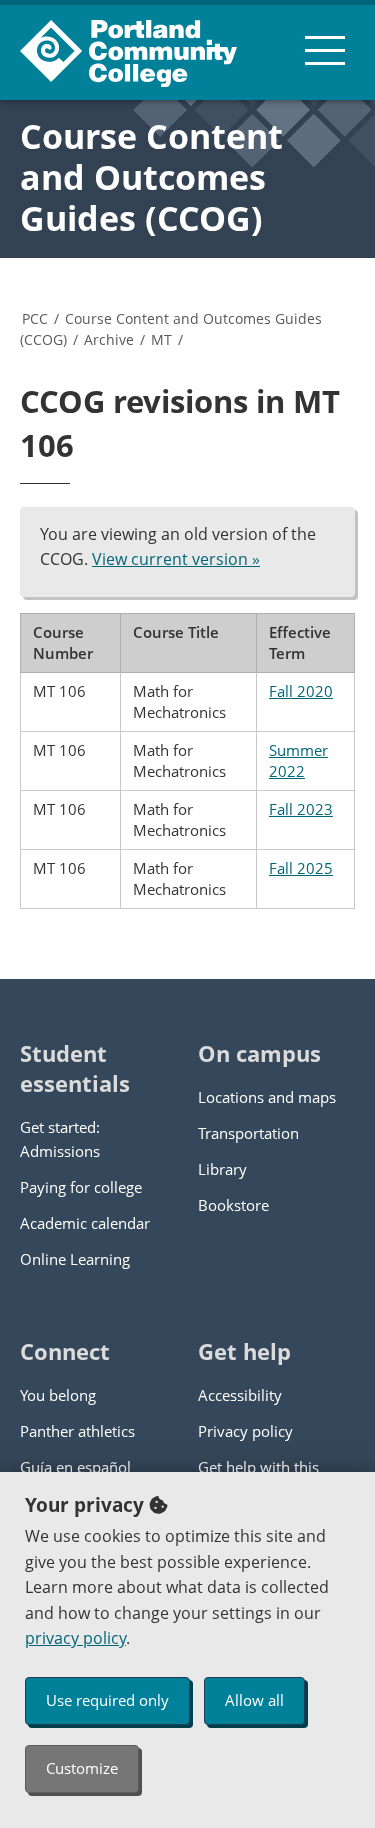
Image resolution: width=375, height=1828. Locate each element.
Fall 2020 (301, 691)
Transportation (248, 1133)
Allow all (254, 1700)
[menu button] (325, 50)
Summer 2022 (298, 760)
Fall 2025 (301, 868)
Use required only (107, 1700)
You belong (58, 1395)
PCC (35, 318)
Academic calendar (85, 1223)
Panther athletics (77, 1431)
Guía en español (75, 1467)
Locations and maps (267, 1097)
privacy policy (75, 1638)
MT (161, 339)
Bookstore (233, 1205)
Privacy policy (245, 1431)
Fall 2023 (301, 809)
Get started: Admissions (60, 1139)
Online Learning (75, 1259)
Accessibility (240, 1395)
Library (222, 1169)
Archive (109, 339)
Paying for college (81, 1187)
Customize (82, 1768)
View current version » (176, 559)
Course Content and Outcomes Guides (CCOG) (151, 177)
